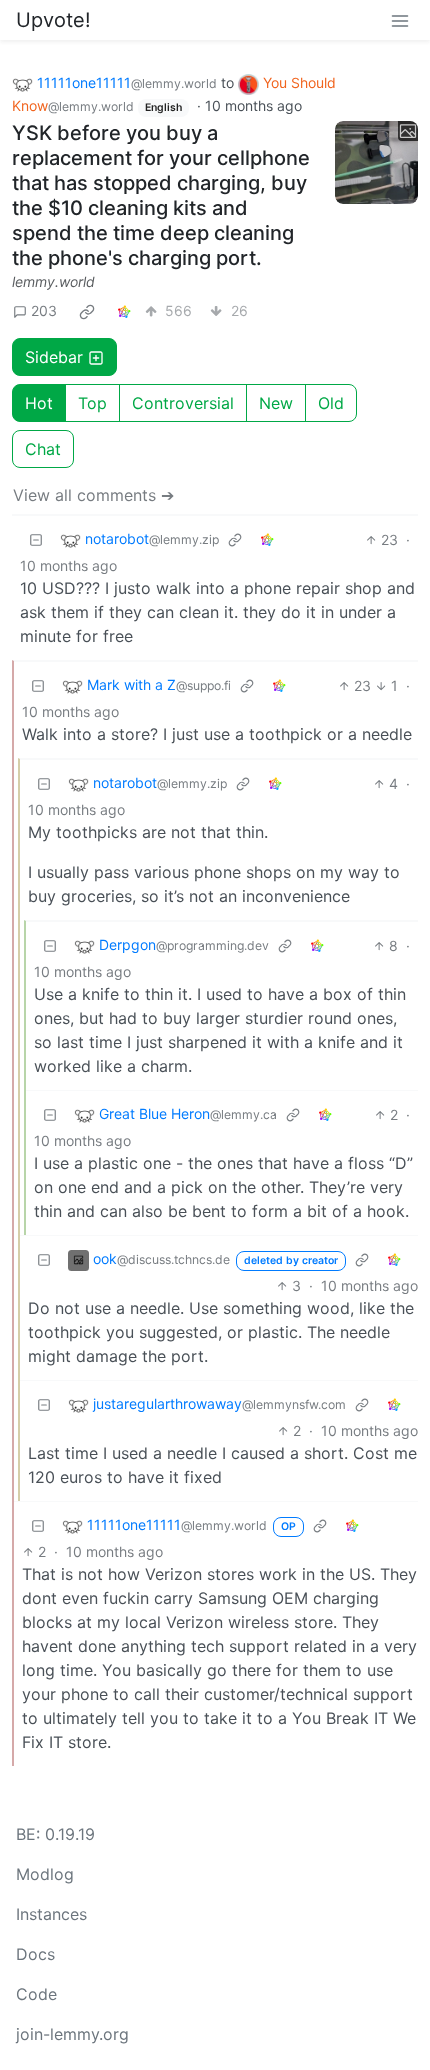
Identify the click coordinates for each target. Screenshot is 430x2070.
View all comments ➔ (93, 495)
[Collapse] (36, 539)
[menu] (400, 20)
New (276, 403)
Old (331, 403)
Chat (43, 449)
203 (44, 310)
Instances (51, 1914)
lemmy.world (53, 281)
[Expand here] (377, 163)
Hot (39, 403)
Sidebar (54, 357)
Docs (35, 1954)
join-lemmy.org (72, 2034)
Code (36, 1994)
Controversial (183, 403)
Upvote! (53, 20)
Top (92, 403)
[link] (87, 311)
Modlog (45, 1874)
